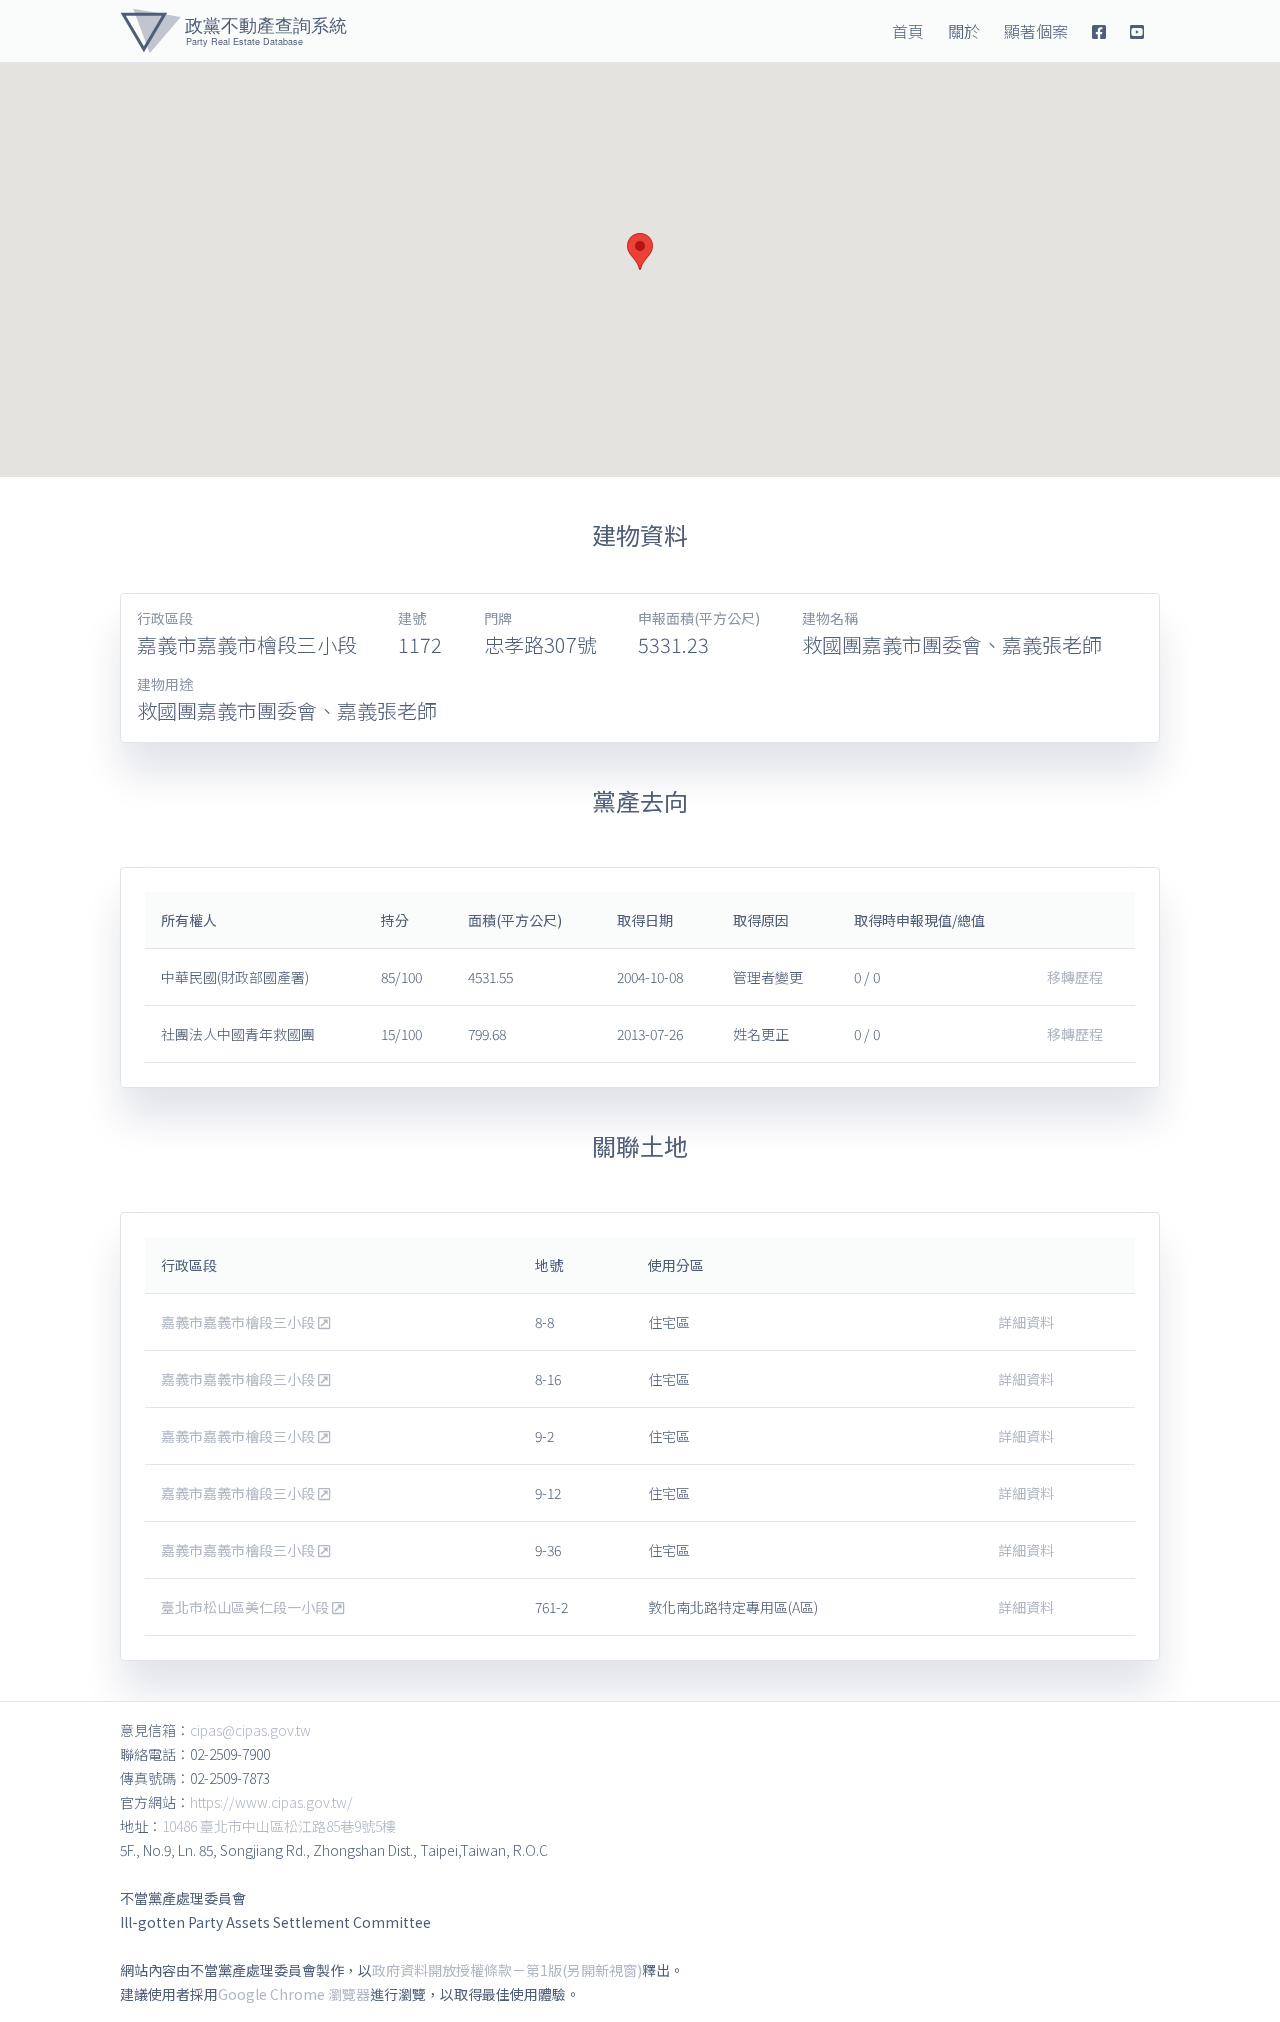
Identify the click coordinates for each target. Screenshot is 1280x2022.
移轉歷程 (1075, 977)
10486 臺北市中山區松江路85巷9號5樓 (279, 1826)
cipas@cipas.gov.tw (250, 1730)
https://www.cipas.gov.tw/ (271, 1802)
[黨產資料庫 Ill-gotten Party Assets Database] (233, 31)
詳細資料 (1026, 1322)
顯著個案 (1036, 31)
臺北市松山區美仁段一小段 (246, 1607)
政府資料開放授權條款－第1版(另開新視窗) (507, 1970)
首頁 (908, 31)
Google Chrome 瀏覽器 (294, 1994)
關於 (964, 31)
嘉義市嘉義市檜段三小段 (239, 1322)
